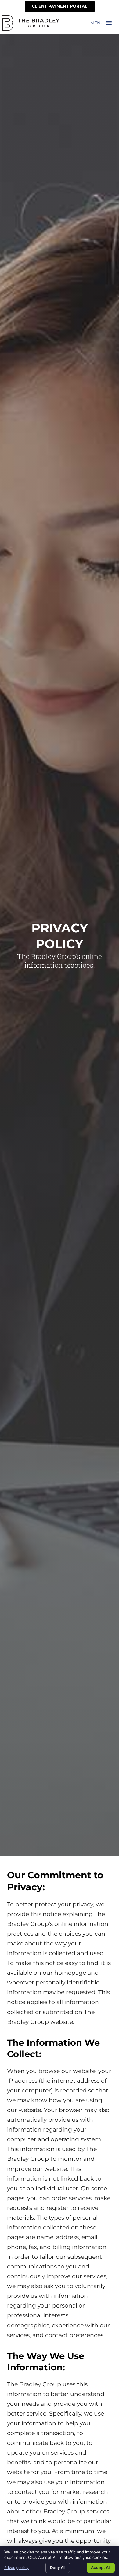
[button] (97, 23)
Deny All (58, 2567)
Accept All (101, 2567)
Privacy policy (16, 2568)
